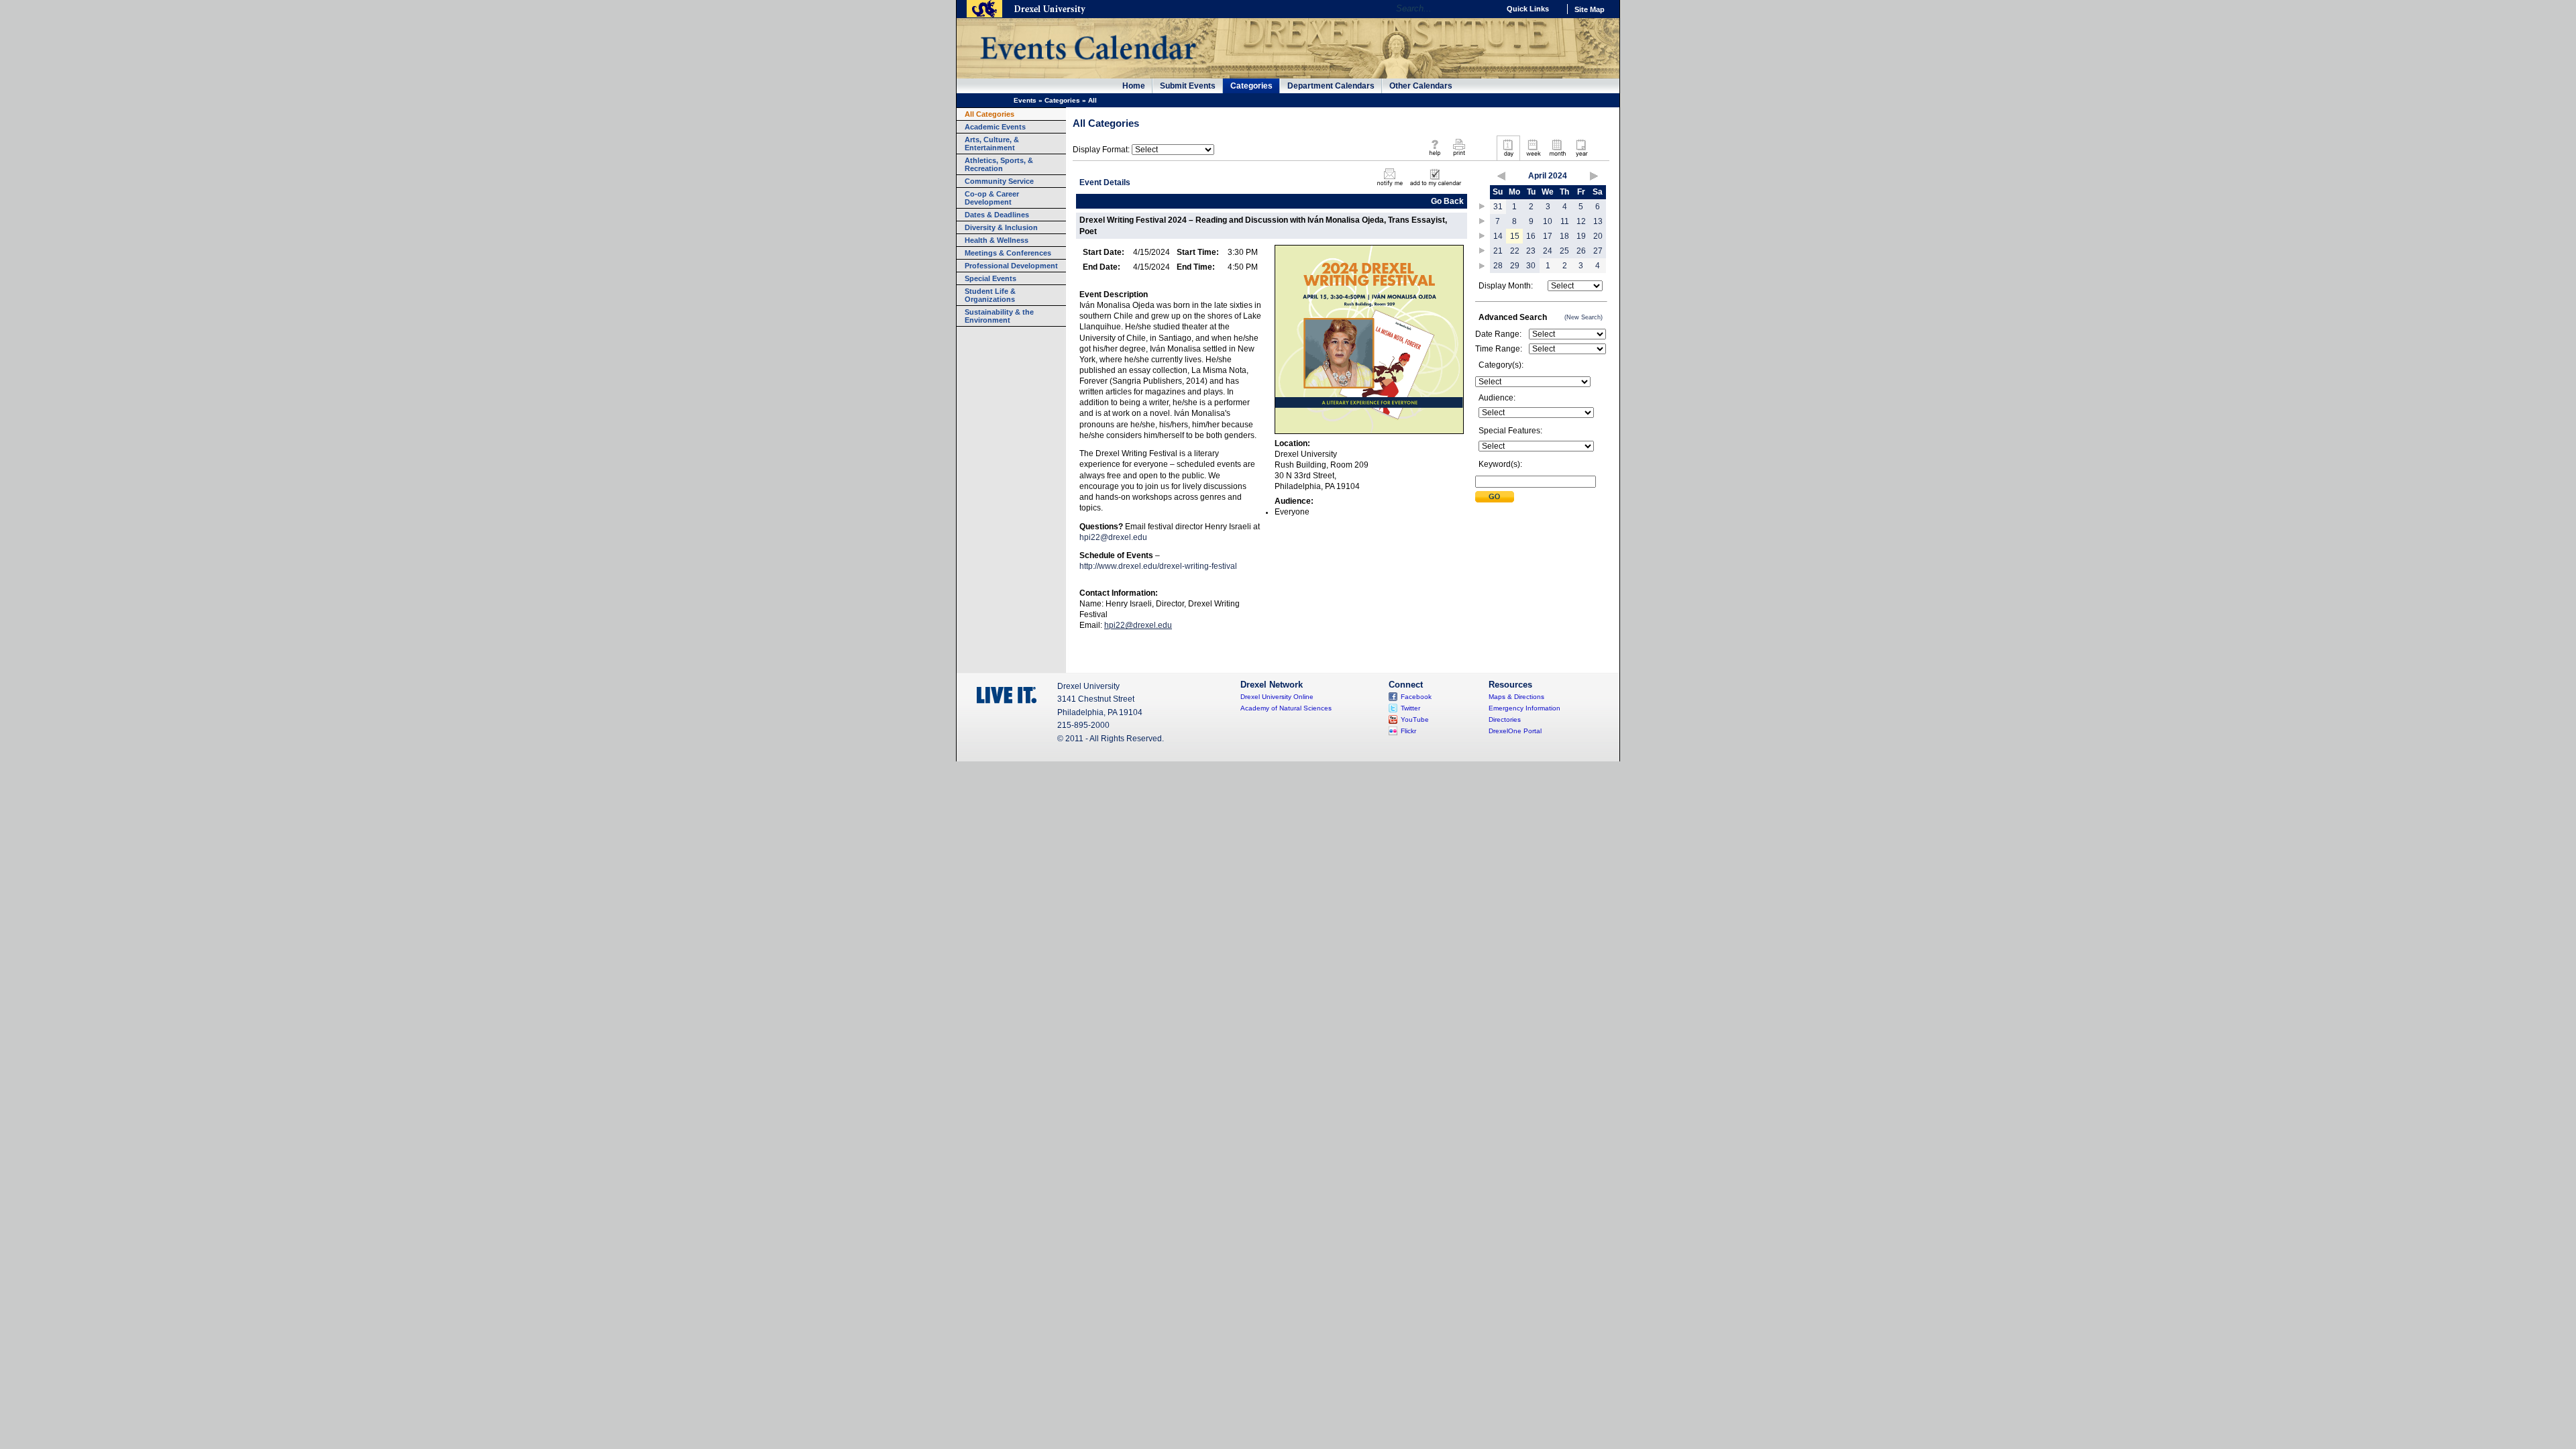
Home (1134, 86)
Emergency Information (1524, 708)
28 (1498, 266)
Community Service (999, 181)
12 (1581, 221)
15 (1515, 236)
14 (1498, 236)
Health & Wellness (997, 240)
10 (1548, 221)
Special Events (990, 278)
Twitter (1410, 708)
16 (1531, 236)
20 (1598, 236)
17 (1548, 236)
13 (1598, 221)
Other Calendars (1421, 86)
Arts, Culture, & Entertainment (992, 144)
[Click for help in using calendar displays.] (1435, 157)
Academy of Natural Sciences (1286, 708)
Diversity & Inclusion (1001, 227)
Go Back (1447, 201)
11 (1565, 221)
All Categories (989, 114)
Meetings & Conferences (1008, 253)
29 (1515, 266)
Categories (1251, 86)
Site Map (1590, 9)
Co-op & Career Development (992, 198)
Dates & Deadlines (997, 215)
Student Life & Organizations (990, 295)
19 (1581, 236)
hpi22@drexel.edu (1113, 537)
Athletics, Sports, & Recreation (999, 164)
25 (1564, 251)
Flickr (1408, 731)
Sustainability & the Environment (999, 316)
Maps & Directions (1516, 697)
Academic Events (995, 127)
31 (1498, 207)
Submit (1495, 497)
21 (1498, 251)
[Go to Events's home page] (1088, 66)
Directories (1505, 719)
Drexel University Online (1277, 697)
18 (1564, 236)
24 (1548, 251)
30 (1531, 266)
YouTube (1415, 719)
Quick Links (1528, 9)
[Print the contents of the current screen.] (1459, 157)
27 (1598, 251)
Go (1486, 9)
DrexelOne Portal (1515, 731)
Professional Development (1011, 266)
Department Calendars (1331, 86)
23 (1531, 251)
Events (1025, 100)
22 (1515, 251)
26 (1581, 251)
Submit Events (1188, 86)
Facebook (1416, 697)
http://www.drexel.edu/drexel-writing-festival (1158, 566)
